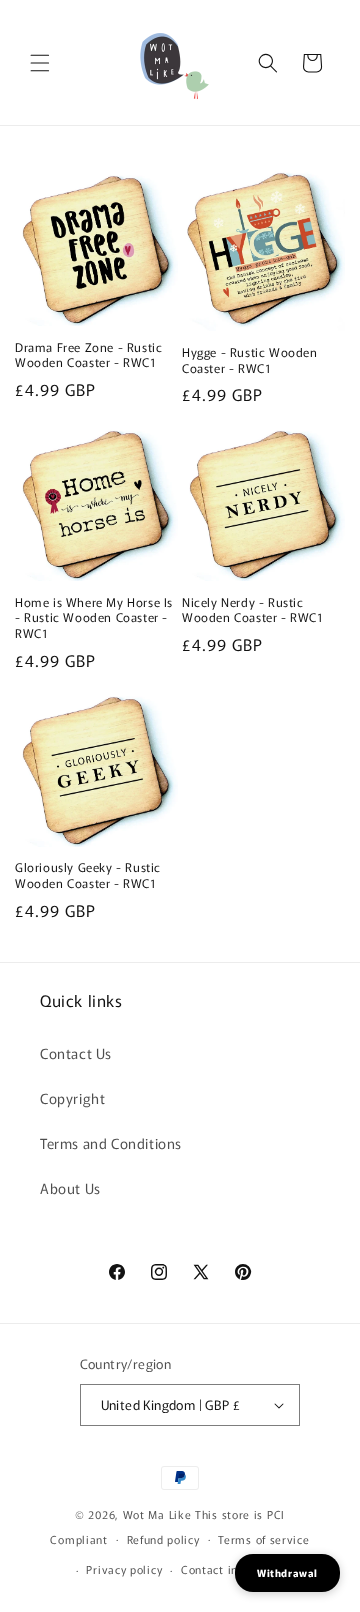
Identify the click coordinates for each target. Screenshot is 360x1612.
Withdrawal (287, 1572)
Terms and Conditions (111, 1143)
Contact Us (76, 1053)
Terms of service (263, 1539)
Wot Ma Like (159, 1514)
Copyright (72, 1098)
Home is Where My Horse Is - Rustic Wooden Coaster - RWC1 (94, 617)
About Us (70, 1188)
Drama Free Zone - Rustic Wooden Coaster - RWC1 (88, 354)
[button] (40, 63)
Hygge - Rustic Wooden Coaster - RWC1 (250, 359)
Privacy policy (124, 1569)
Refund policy (163, 1539)
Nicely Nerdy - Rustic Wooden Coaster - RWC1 (253, 609)
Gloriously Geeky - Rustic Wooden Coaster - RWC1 (88, 874)
